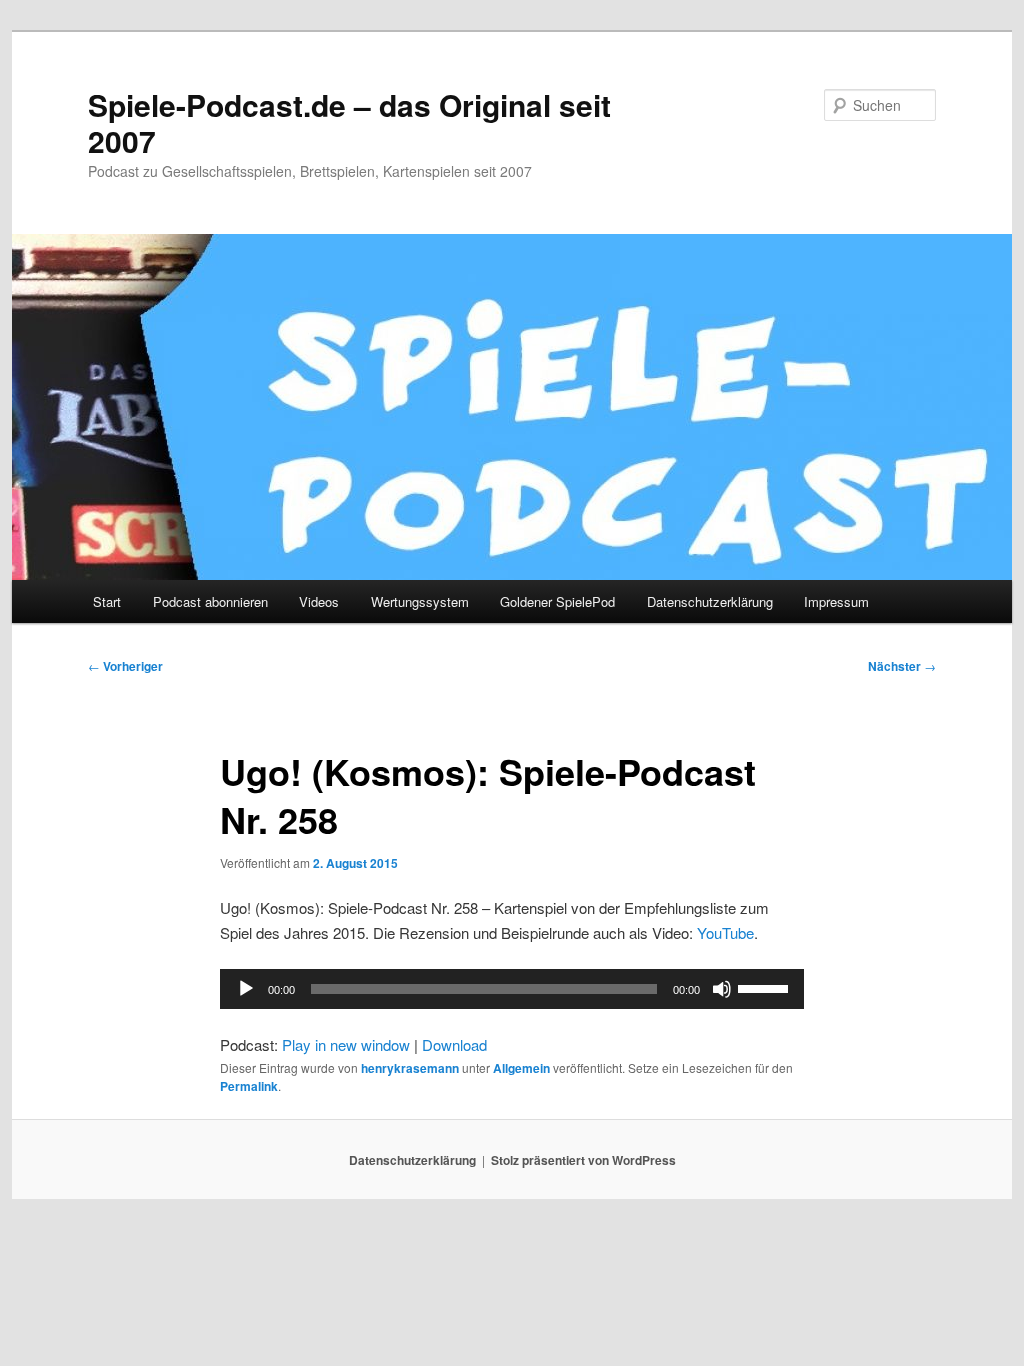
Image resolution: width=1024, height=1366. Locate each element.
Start (107, 601)
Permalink (249, 1086)
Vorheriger (125, 666)
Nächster (902, 666)
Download (454, 1044)
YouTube (725, 932)
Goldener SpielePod (557, 601)
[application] (512, 989)
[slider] (766, 987)
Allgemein (521, 1068)
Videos (319, 601)
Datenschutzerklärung (710, 601)
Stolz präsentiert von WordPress (583, 1160)
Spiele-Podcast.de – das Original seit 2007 (349, 122)
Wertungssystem (420, 601)
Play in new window (346, 1044)
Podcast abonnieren (210, 601)
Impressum (836, 601)
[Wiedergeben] (246, 989)
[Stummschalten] (722, 989)
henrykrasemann (410, 1068)
